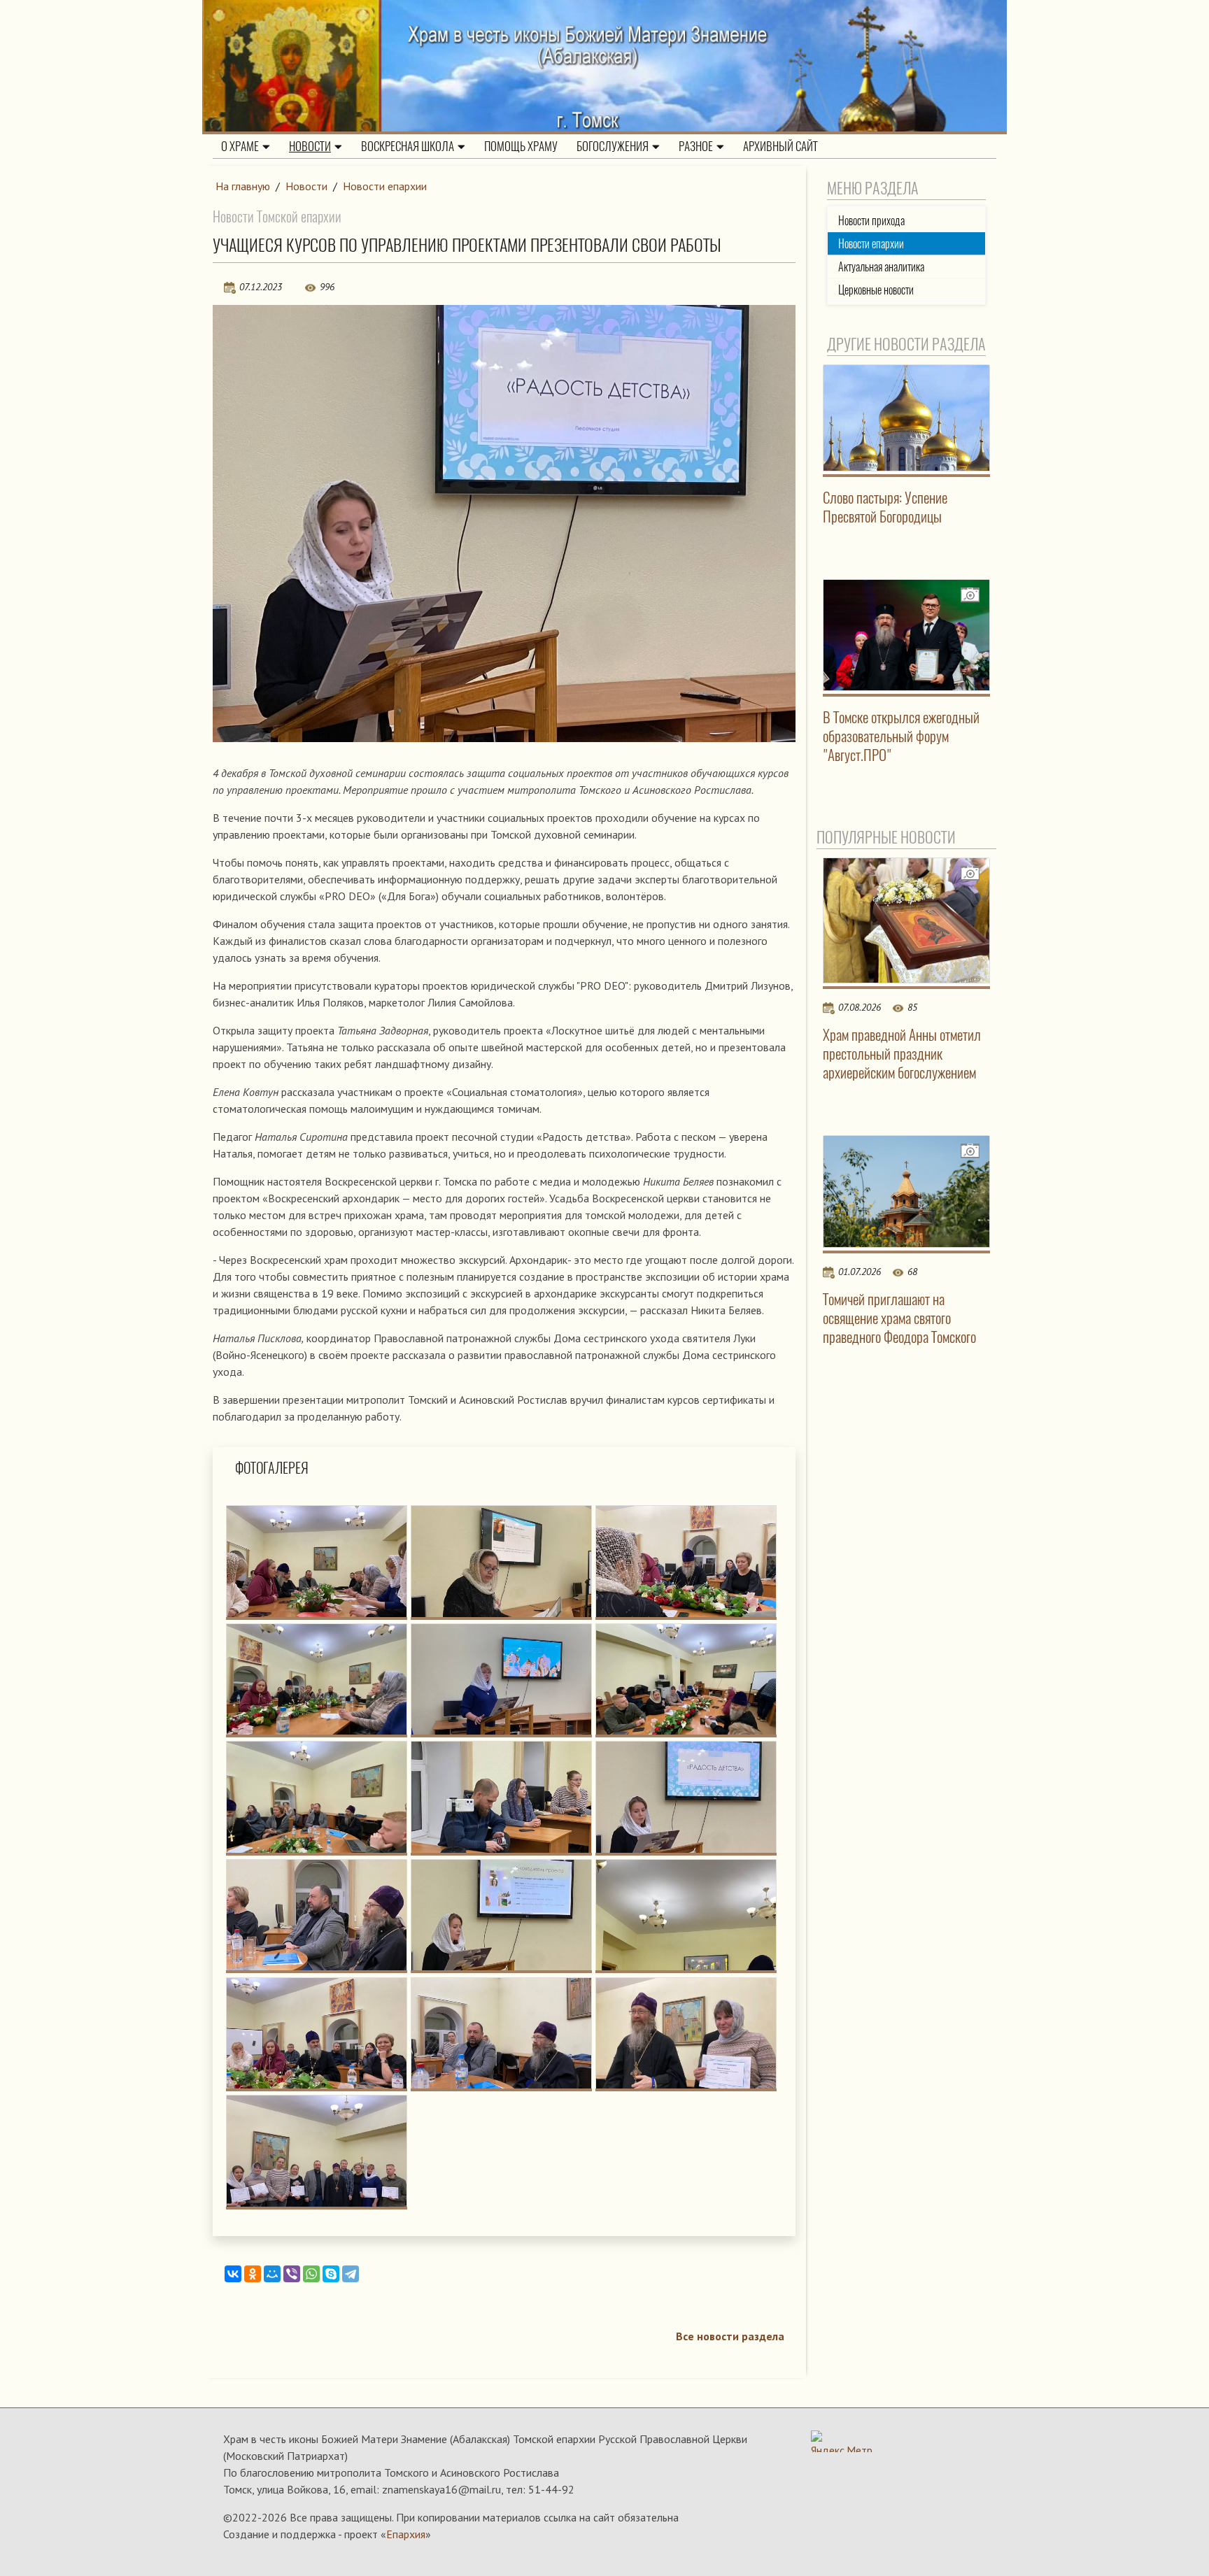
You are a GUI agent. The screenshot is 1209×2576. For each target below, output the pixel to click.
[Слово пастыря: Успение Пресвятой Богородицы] (907, 418)
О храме (240, 146)
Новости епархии (385, 186)
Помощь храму (521, 146)
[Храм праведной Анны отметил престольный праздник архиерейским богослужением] (907, 920)
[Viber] (292, 2274)
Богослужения (613, 146)
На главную (243, 186)
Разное (696, 146)
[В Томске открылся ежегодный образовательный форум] (907, 635)
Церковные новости (876, 290)
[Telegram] (351, 2274)
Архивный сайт (780, 146)
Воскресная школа (408, 146)
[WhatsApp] (311, 2274)
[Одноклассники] (253, 2274)
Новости (310, 146)
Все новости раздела (730, 2336)
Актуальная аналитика (881, 267)
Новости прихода (871, 221)
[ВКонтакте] (233, 2274)
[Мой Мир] (272, 2274)
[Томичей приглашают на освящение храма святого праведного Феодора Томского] (907, 1191)
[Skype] (331, 2274)
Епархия (406, 2534)
